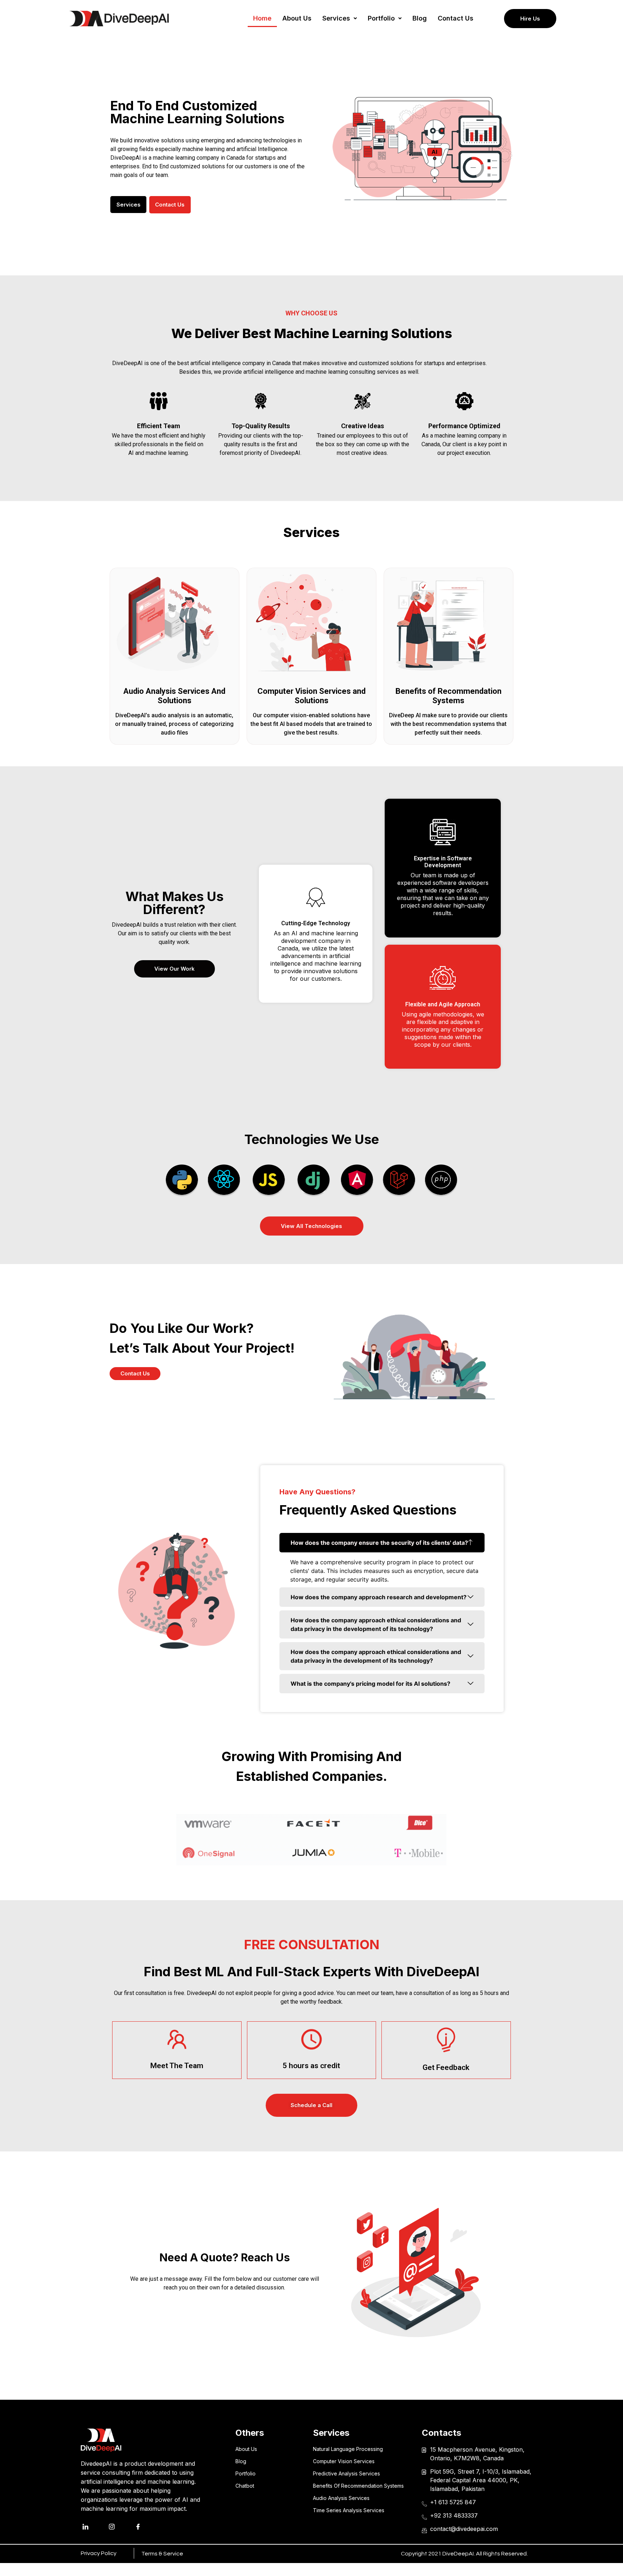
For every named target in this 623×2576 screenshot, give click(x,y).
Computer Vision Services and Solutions (311, 696)
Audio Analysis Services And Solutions (174, 696)
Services (336, 18)
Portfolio (381, 18)
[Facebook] (146, 2527)
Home (262, 18)
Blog (420, 18)
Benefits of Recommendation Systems (449, 696)
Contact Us (456, 18)
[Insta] (119, 2527)
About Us (297, 18)
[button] (340, 18)
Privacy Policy (99, 2553)
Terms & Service (162, 2554)
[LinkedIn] (93, 2527)
